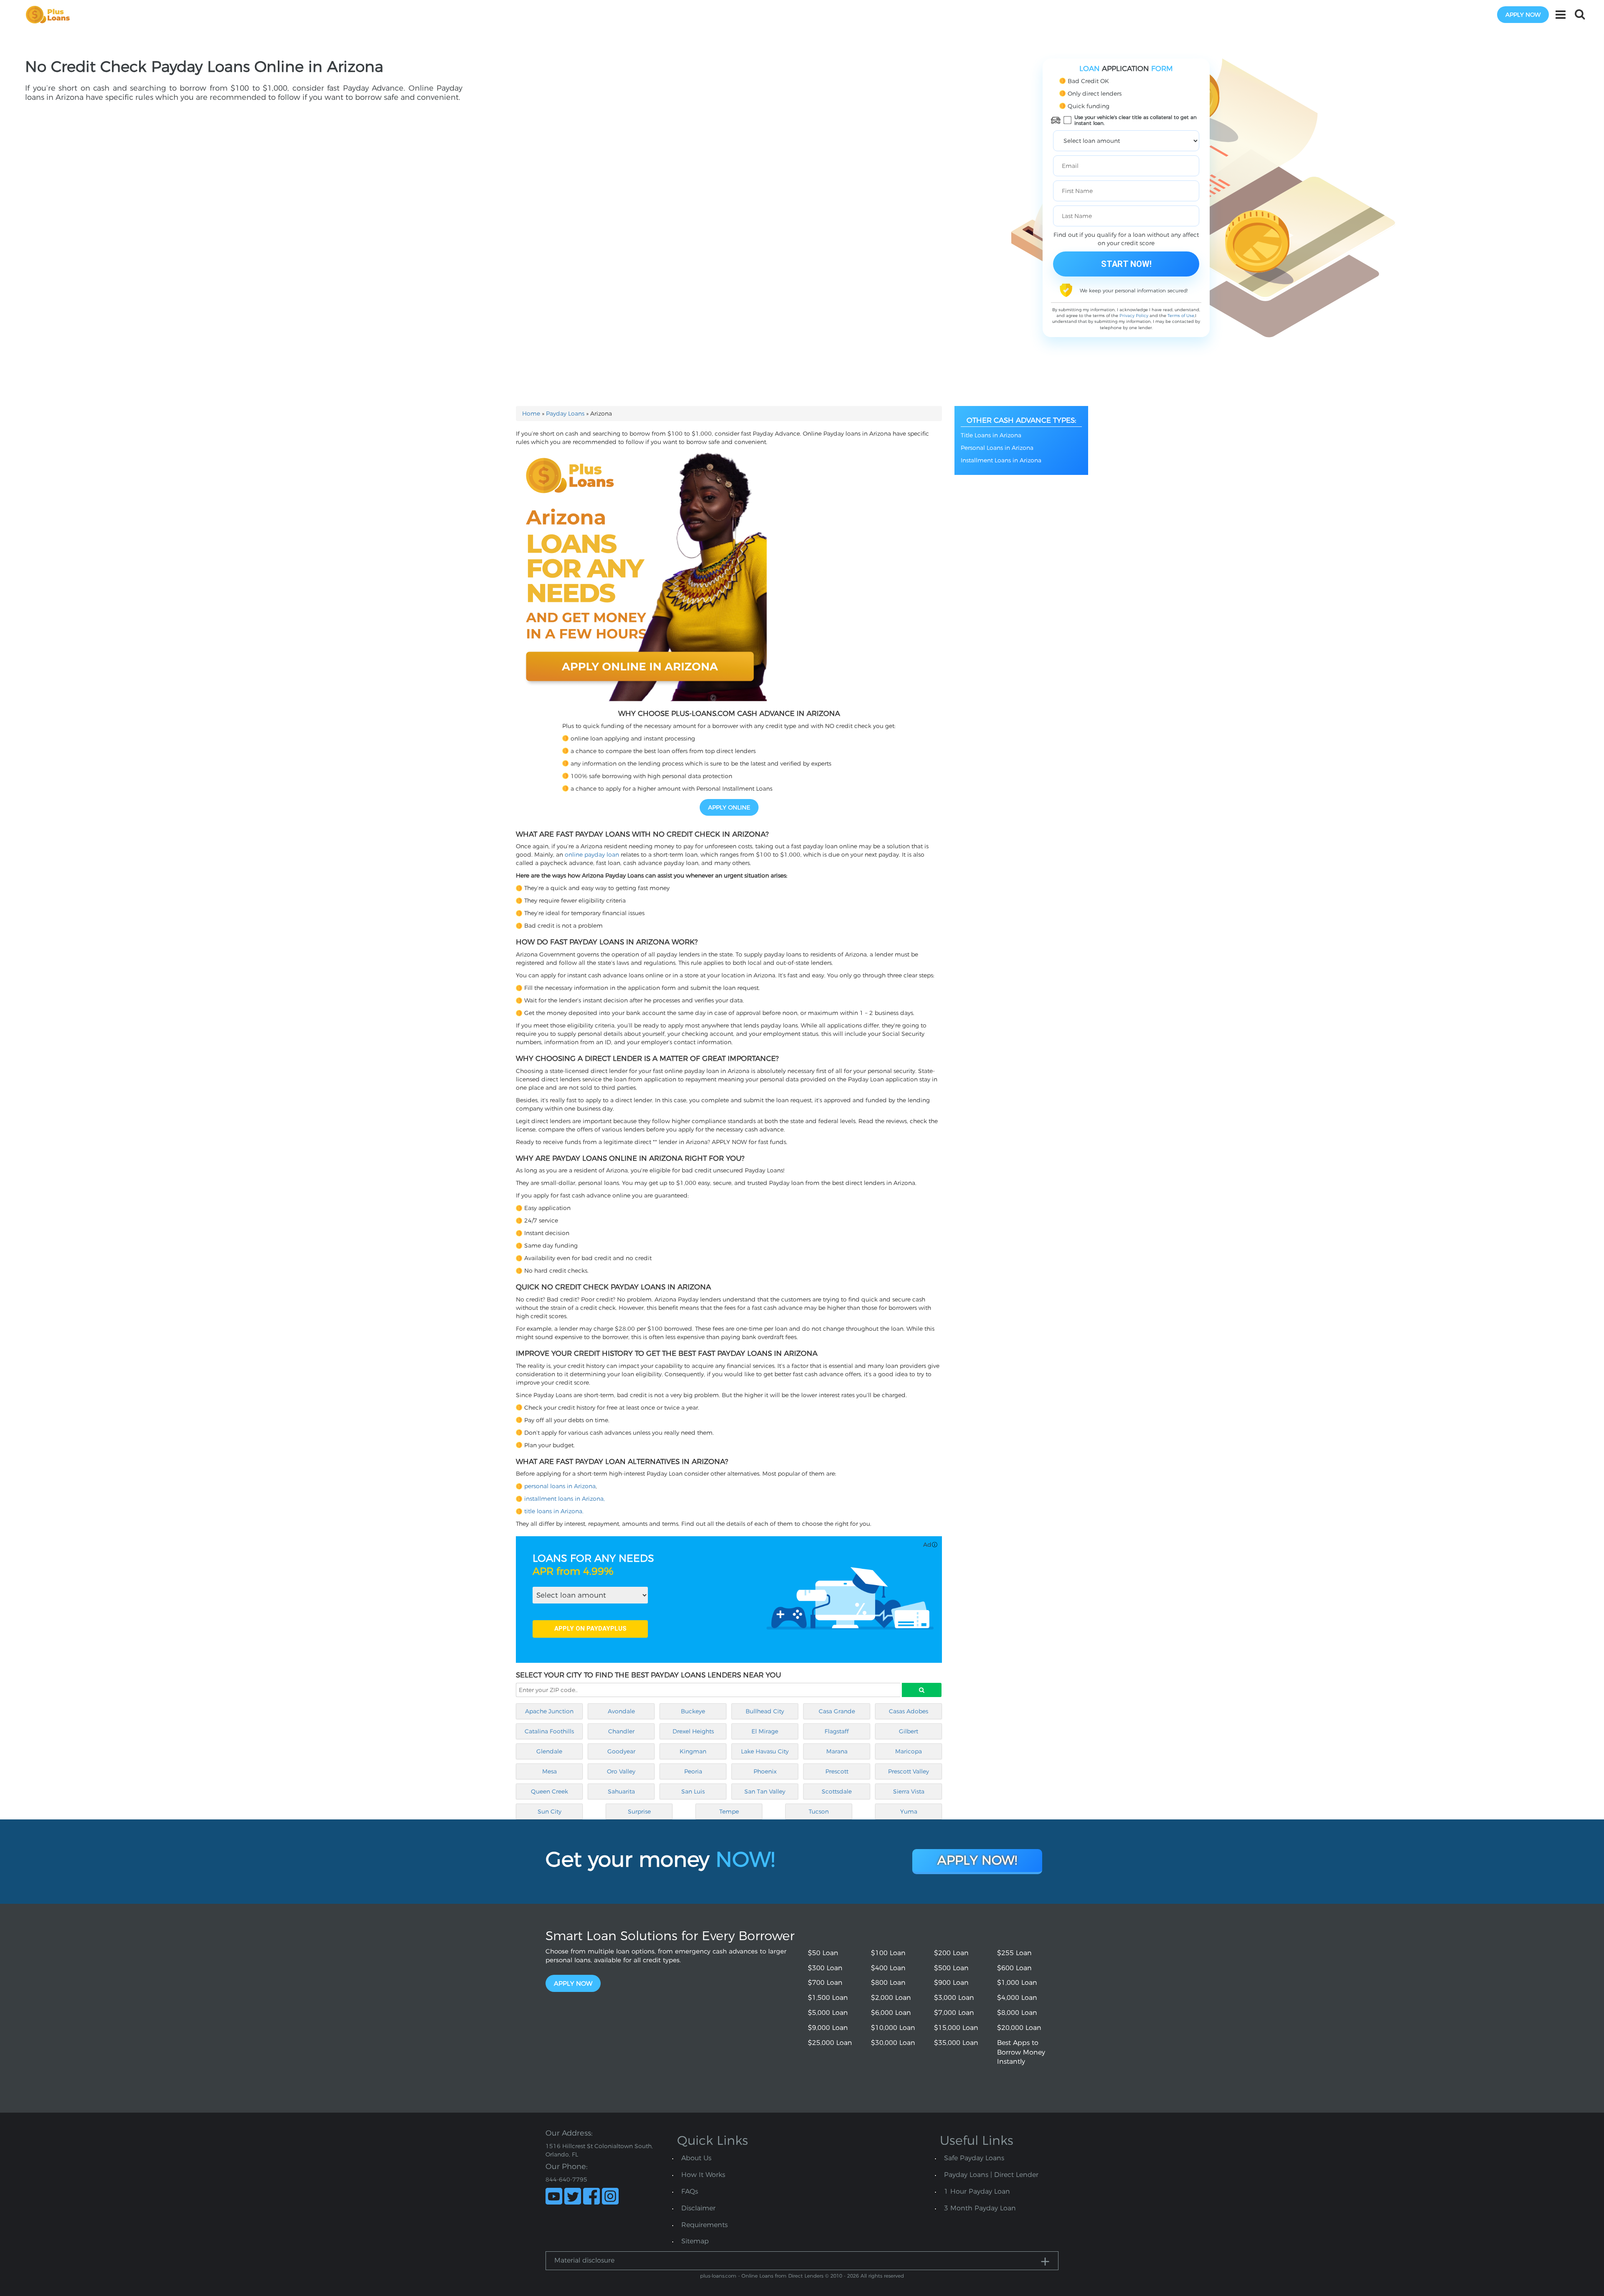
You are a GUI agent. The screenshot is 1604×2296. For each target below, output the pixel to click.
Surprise (639, 1811)
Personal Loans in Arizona (997, 448)
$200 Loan (951, 1953)
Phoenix (765, 1771)
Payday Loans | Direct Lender (991, 2175)
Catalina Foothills (549, 1731)
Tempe (729, 1811)
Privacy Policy (1134, 316)
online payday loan (592, 855)
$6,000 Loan (891, 2013)
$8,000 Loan (1017, 2013)
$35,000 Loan (956, 2043)
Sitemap (695, 2241)
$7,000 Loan (954, 2013)
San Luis (693, 1791)
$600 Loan (1014, 1968)
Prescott (837, 1771)
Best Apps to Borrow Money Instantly (1021, 2052)
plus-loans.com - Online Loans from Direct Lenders (762, 2276)
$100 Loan (888, 1953)
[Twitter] (573, 2196)
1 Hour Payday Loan (977, 2191)
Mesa (549, 1771)
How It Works (703, 2175)
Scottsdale (837, 1791)
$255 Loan (1014, 1953)
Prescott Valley (909, 1771)
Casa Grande (837, 1711)
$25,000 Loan (830, 2043)
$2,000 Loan (891, 1998)
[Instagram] (610, 2196)
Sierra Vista (909, 1791)
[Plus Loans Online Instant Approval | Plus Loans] (51, 14)
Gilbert (909, 1731)
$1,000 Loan (1017, 1983)
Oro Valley (621, 1771)
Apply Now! (977, 1860)
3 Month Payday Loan (980, 2208)
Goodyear (621, 1751)
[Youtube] (554, 2196)
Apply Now (573, 1983)
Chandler (621, 1731)
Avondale (621, 1711)
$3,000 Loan (954, 1998)
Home (531, 414)
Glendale (549, 1751)
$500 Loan (951, 1968)
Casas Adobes (909, 1711)
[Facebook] (591, 2196)
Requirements (704, 2225)
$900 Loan (951, 1983)
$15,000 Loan (956, 2028)
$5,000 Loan (828, 2013)
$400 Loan (888, 1968)
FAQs (690, 2191)
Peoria (693, 1771)
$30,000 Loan (893, 2043)
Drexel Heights (693, 1731)
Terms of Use (1181, 316)
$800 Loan (888, 1983)
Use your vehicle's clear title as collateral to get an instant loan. (1136, 120)
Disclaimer (698, 2208)
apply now (1523, 15)
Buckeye (693, 1711)
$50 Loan (823, 1953)
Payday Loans (565, 414)
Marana (837, 1751)
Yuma (909, 1811)
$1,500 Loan (828, 1998)
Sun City (549, 1811)
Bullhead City (765, 1711)
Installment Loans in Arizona (1001, 460)
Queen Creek (549, 1791)
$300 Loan (825, 1968)
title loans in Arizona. (554, 1511)
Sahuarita (621, 1791)
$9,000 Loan (828, 2028)
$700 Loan (825, 1983)
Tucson (819, 1811)
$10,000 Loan (893, 2028)
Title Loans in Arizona (991, 435)
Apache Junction (549, 1711)
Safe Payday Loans (974, 2158)
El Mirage (765, 1731)
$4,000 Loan (1017, 1998)
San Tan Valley (765, 1791)
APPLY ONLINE (729, 807)
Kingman (693, 1751)
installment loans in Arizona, (565, 1499)
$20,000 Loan (1019, 2028)
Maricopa (909, 1751)
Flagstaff (837, 1731)
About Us (696, 2158)
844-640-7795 (566, 2179)
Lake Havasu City (765, 1751)
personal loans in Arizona (560, 1486)
